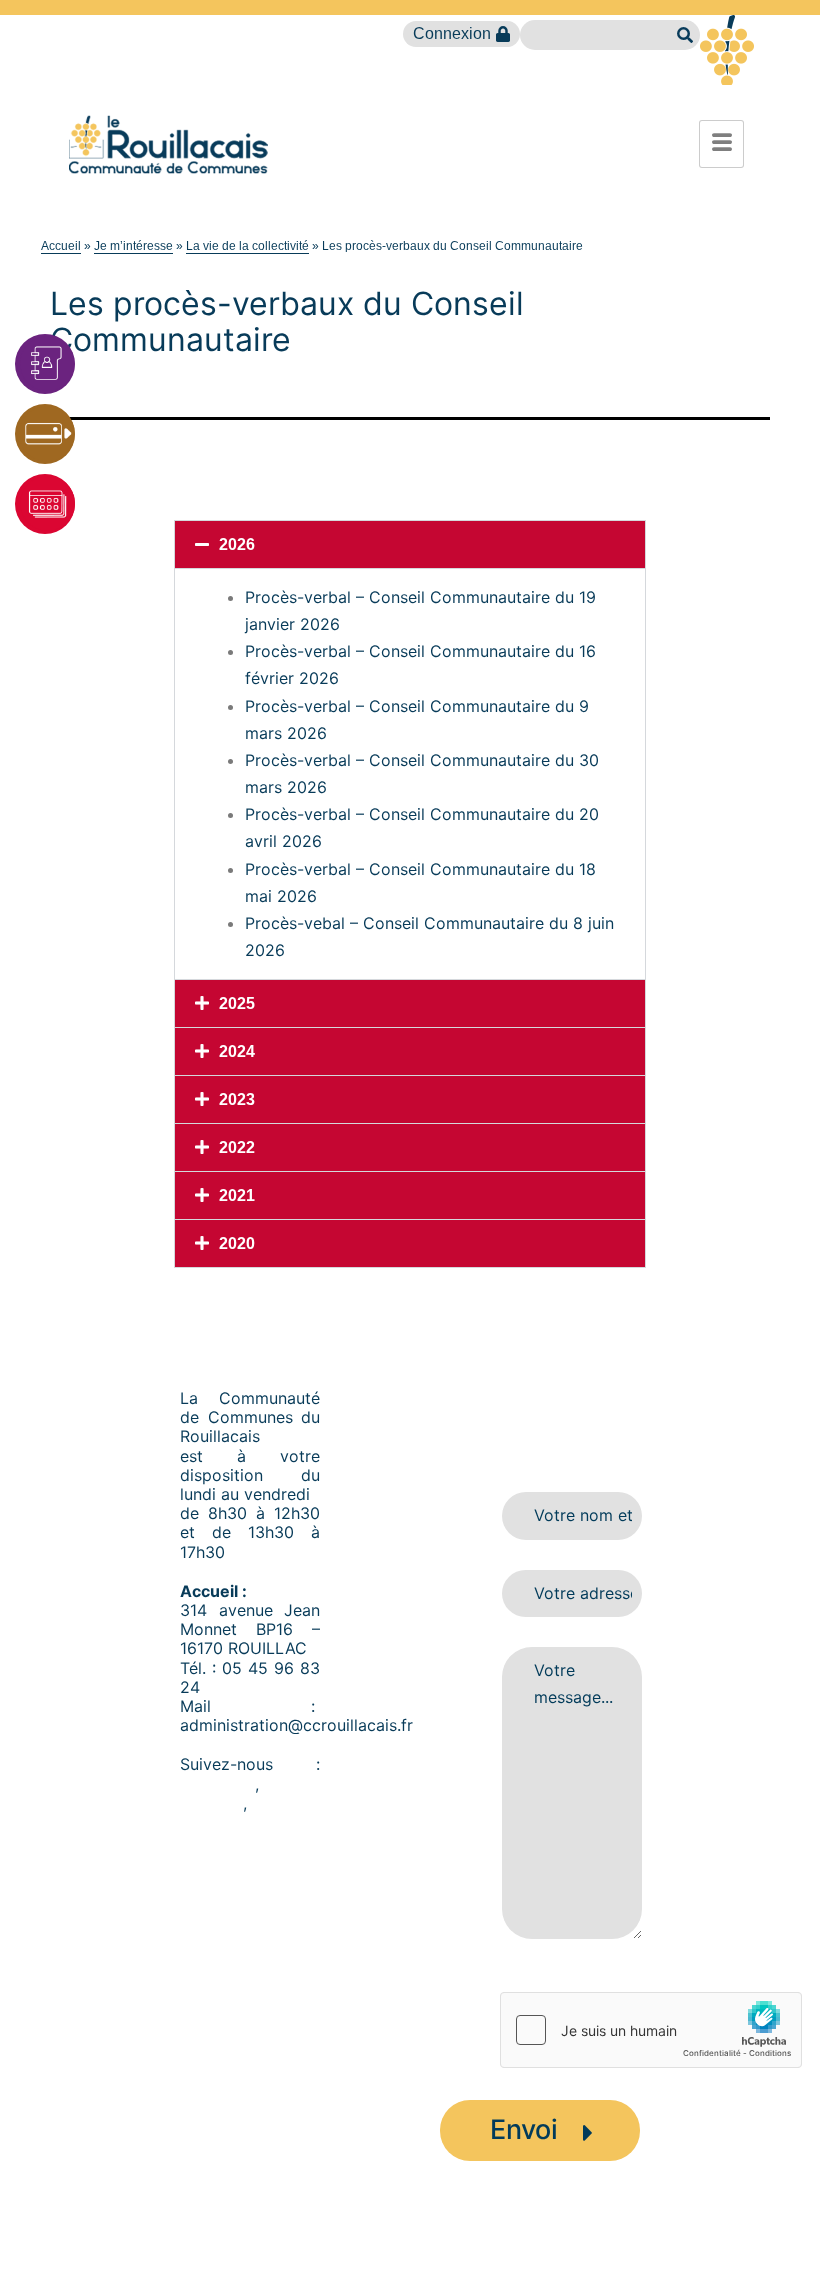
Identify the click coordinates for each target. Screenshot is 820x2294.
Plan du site (264, 2256)
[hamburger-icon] (721, 144)
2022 (237, 1147)
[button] (410, 544)
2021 (237, 1195)
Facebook (217, 1784)
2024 (237, 1051)
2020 (237, 1243)
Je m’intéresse (133, 246)
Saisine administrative (390, 2256)
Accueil (61, 246)
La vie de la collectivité (247, 246)
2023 (237, 1099)
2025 (237, 1003)
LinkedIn (211, 1803)
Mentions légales (536, 2256)
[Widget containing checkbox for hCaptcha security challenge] (651, 2030)
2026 (237, 544)
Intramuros (220, 1822)
